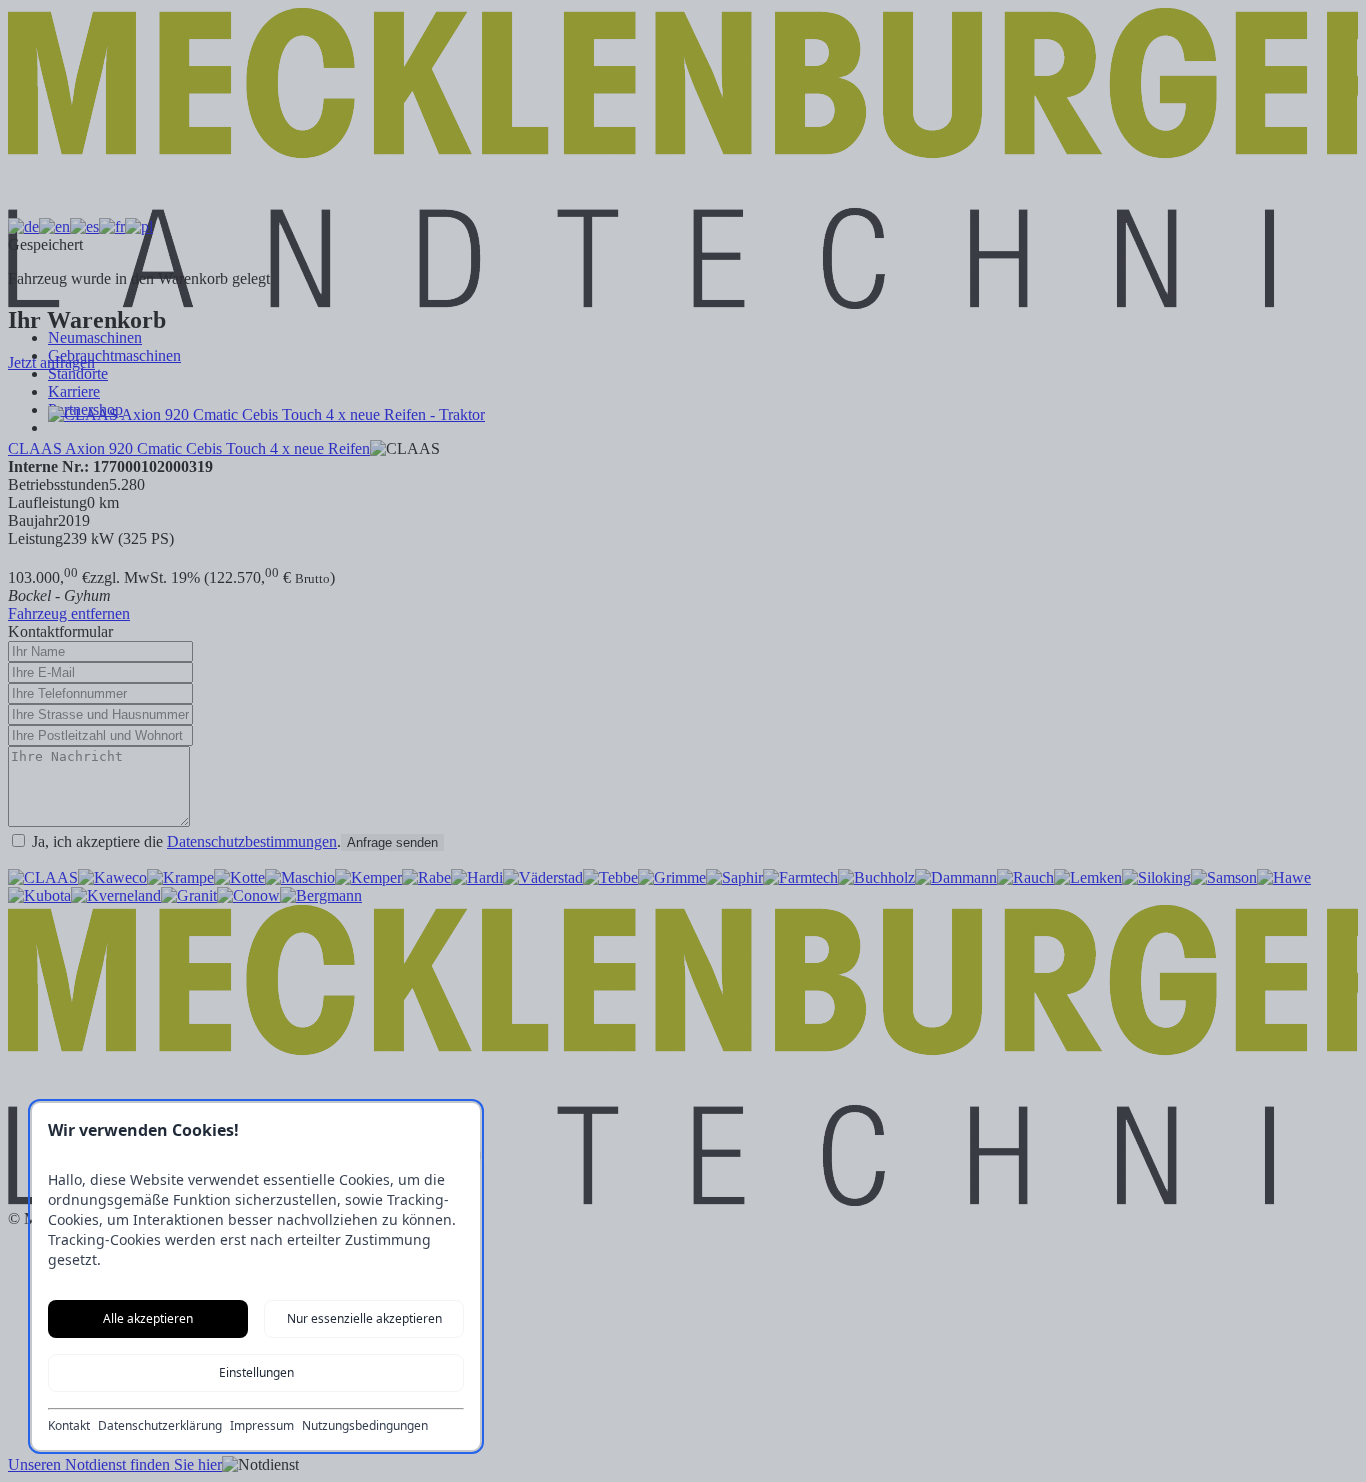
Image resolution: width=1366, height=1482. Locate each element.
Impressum (262, 1426)
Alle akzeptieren (148, 1318)
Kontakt (69, 1426)
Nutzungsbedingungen (365, 1426)
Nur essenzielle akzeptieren (364, 1318)
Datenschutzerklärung (160, 1426)
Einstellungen (256, 1372)
